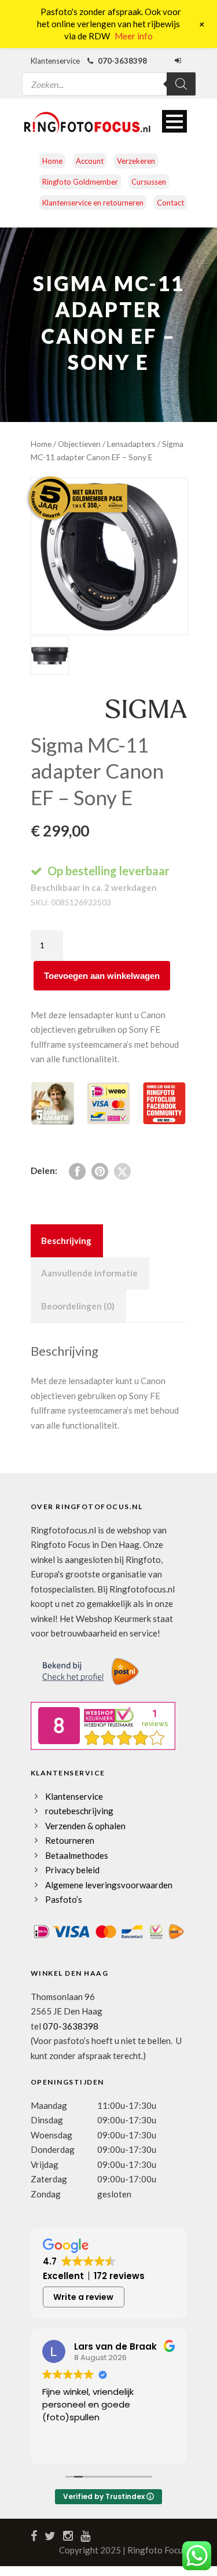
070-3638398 (71, 2026)
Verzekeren (136, 161)
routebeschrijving (79, 1811)
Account (90, 161)
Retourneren (70, 1840)
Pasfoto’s (64, 1899)
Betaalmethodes (77, 1855)
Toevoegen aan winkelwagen (102, 976)
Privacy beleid (72, 1870)
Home (52, 161)
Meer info (134, 36)
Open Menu (174, 121)
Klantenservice (74, 1796)
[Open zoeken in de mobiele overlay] (109, 77)
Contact (170, 203)
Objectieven (79, 444)
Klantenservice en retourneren (93, 203)
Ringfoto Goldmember (80, 182)
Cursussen (149, 182)
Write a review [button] (83, 2297)
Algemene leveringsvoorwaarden (109, 1885)
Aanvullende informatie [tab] (89, 1273)
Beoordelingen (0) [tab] (78, 1306)
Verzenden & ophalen (85, 1826)
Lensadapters (131, 444)
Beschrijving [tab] (66, 1241)
